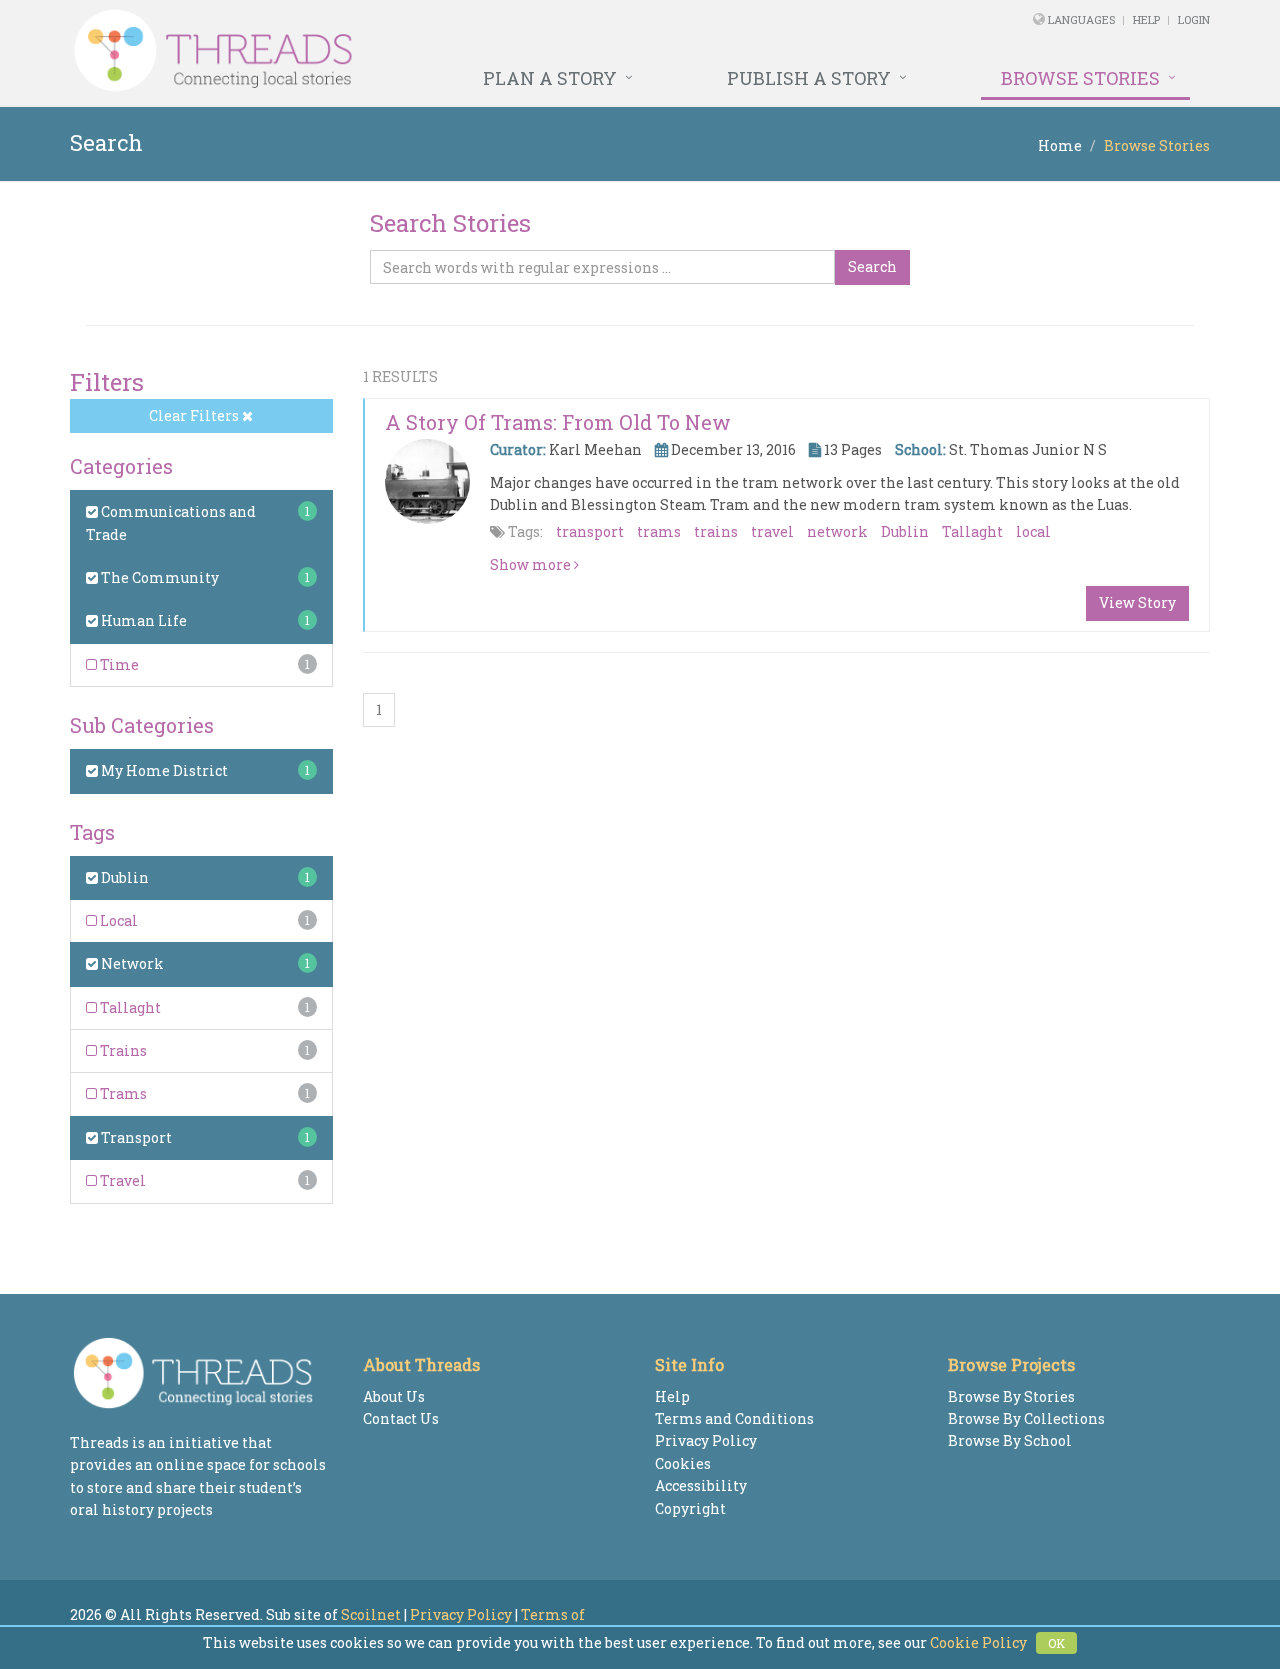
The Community (158, 577)
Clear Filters (195, 415)
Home (1060, 145)
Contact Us (401, 1418)
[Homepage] (422, 51)
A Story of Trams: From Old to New (558, 422)
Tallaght (129, 1007)
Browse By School (1010, 1440)
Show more (532, 564)
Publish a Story (809, 78)
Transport (135, 1137)
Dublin (123, 877)
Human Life (142, 620)
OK (1056, 1643)
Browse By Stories (1011, 1396)
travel (772, 531)
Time (118, 664)
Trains (122, 1050)
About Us (394, 1396)
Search (872, 266)
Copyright (690, 1508)
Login (1194, 19)
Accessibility (701, 1485)
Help (1146, 19)
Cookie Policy (978, 1642)
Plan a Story (550, 78)
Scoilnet (371, 1614)
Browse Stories (1080, 78)
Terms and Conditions (734, 1418)
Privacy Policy (706, 1440)
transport (590, 531)
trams (659, 531)
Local (117, 920)
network (837, 531)
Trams (122, 1093)
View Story (1137, 602)
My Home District (163, 770)
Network (131, 963)
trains (716, 531)
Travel (121, 1180)
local (1033, 531)
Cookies (683, 1463)
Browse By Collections (1026, 1418)
